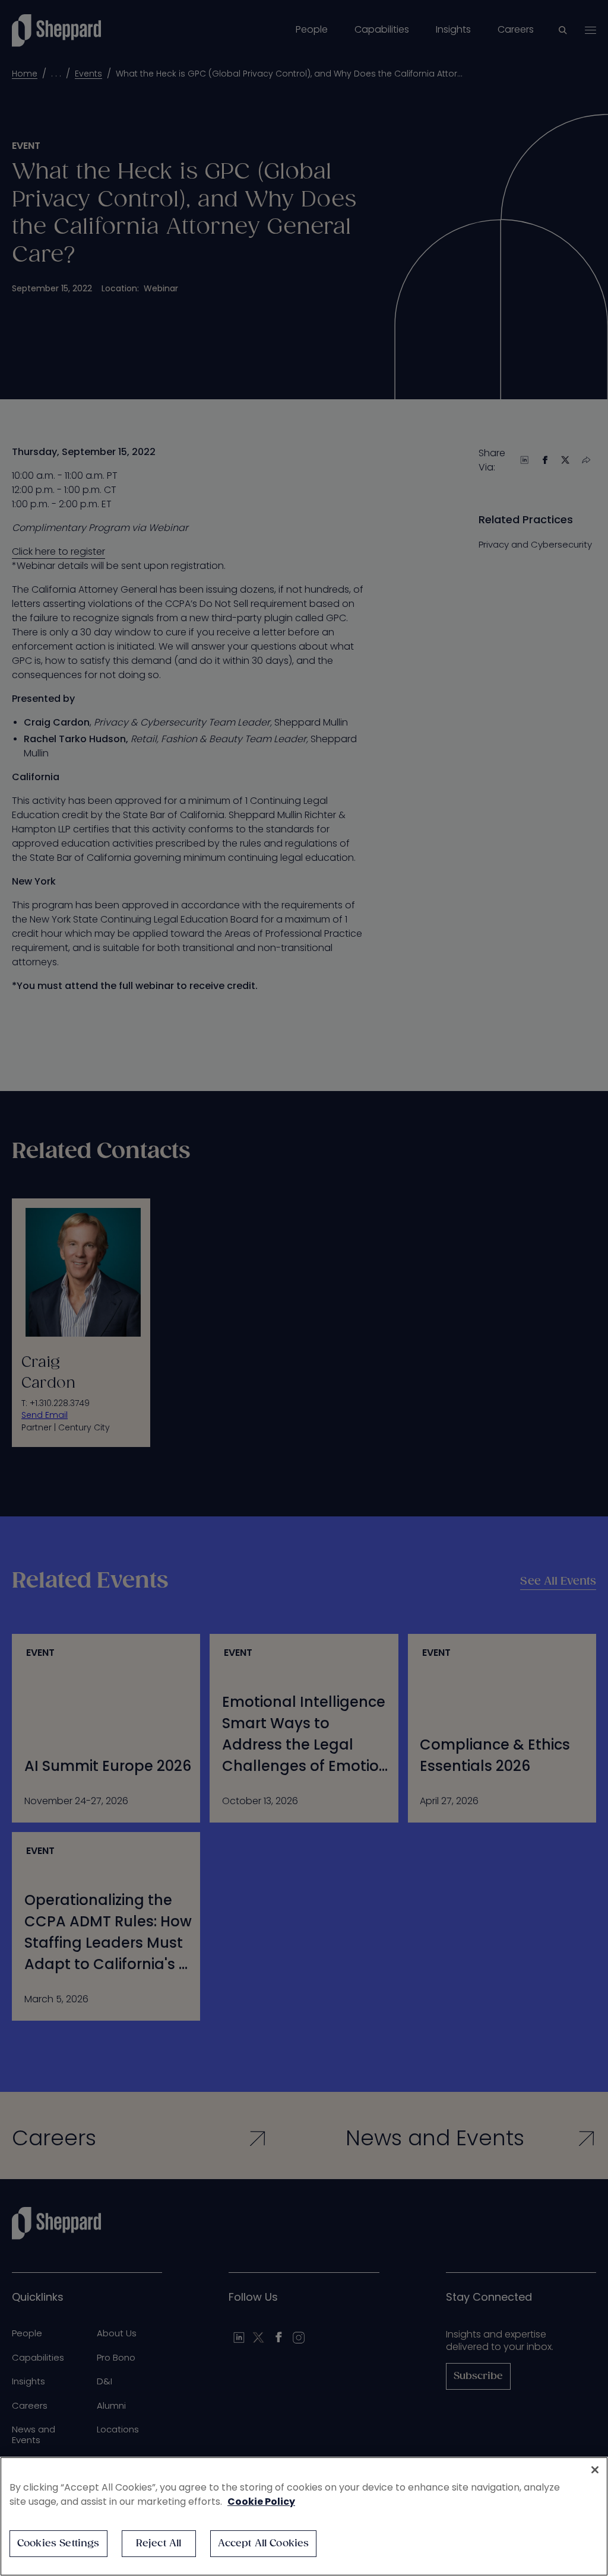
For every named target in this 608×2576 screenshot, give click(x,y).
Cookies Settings (58, 2544)
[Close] (595, 2470)
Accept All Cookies (264, 2544)
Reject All (159, 2544)
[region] (304, 2516)
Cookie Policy (261, 2502)
